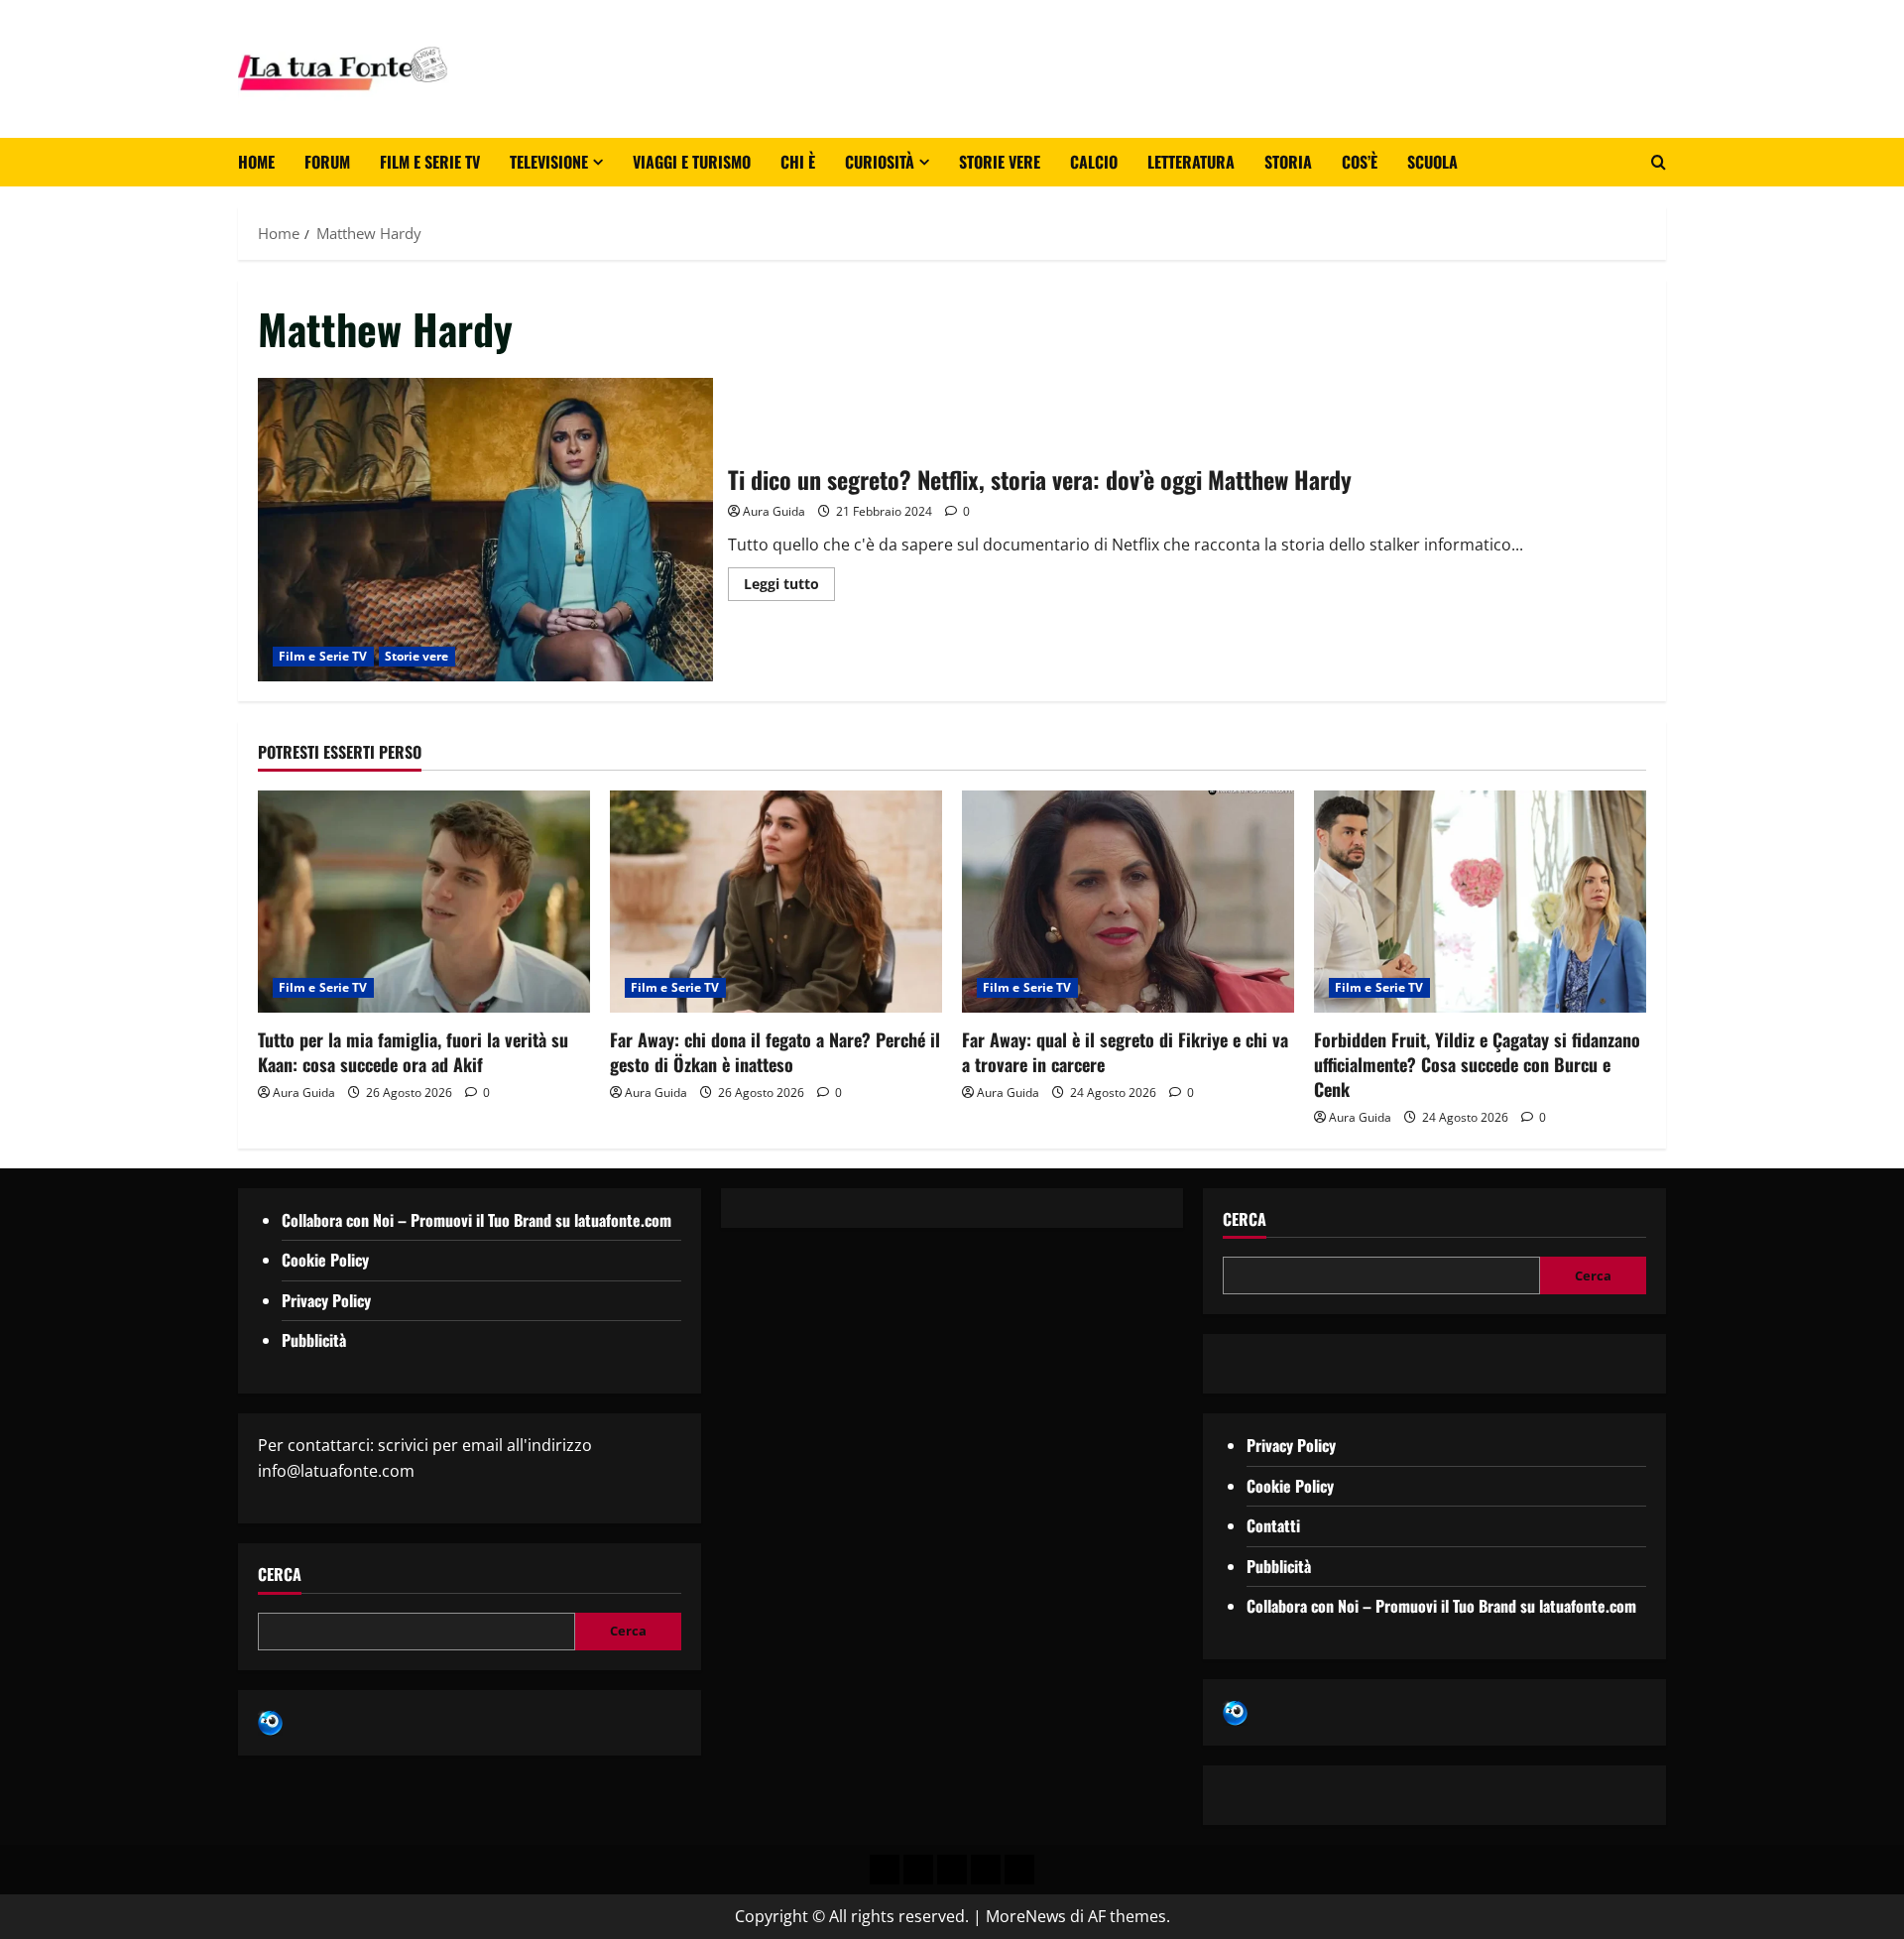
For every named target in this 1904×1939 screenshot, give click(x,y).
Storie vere (1000, 162)
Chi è (798, 162)
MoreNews (1026, 1916)
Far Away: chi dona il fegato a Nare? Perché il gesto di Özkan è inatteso (775, 1052)
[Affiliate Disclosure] (986, 1870)
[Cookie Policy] (1019, 1870)
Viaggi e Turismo (692, 162)
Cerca (280, 1575)
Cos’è (1360, 162)
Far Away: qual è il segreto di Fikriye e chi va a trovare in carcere (1125, 1052)
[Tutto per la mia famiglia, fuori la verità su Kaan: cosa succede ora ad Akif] (424, 901)
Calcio (1094, 162)
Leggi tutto (789, 580)
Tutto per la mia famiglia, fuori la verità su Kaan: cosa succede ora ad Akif (413, 1052)
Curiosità (880, 162)
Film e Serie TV (430, 162)
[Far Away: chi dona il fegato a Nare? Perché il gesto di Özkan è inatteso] (776, 901)
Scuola (1432, 162)
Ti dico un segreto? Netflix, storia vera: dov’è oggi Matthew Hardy (485, 530)
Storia (1288, 162)
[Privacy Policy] (885, 1870)
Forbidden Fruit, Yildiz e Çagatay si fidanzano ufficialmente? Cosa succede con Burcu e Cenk (1477, 1064)
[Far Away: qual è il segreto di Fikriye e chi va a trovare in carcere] (1128, 901)
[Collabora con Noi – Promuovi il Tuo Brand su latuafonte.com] (918, 1870)
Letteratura (1191, 162)
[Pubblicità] (952, 1870)
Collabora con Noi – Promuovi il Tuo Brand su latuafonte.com (476, 1220)
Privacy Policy (326, 1300)
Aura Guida (774, 511)
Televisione (549, 162)
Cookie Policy (325, 1260)
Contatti (1273, 1525)
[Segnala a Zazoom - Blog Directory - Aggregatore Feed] (270, 1722)
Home (256, 162)
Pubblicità (314, 1340)
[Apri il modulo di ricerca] (1659, 162)
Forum (327, 162)
